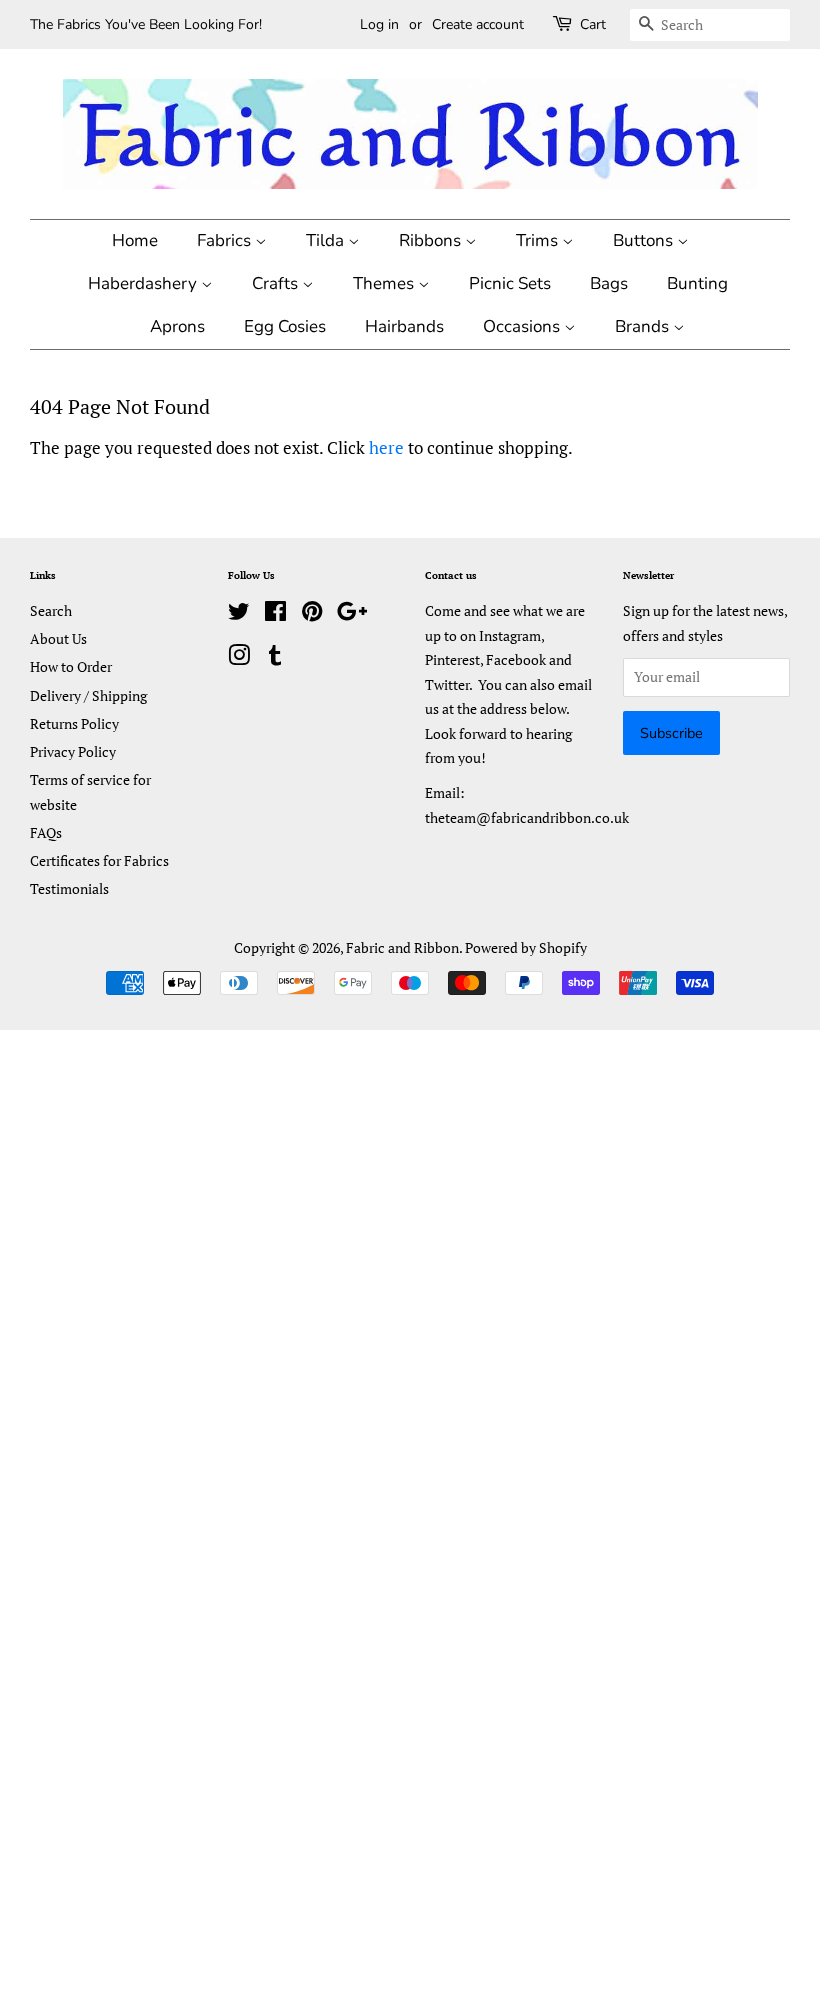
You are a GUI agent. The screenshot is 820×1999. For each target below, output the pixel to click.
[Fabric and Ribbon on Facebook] (275, 614)
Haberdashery (144, 283)
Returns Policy (74, 723)
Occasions (523, 326)
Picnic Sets (510, 283)
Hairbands (404, 326)
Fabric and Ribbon (402, 947)
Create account (478, 24)
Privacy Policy (73, 751)
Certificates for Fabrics (99, 860)
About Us (58, 638)
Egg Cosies (285, 326)
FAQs (46, 832)
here (386, 447)
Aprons (177, 326)
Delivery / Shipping (88, 695)
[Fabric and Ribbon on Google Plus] (352, 614)
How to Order (71, 666)
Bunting (697, 283)
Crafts (277, 283)
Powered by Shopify (526, 947)
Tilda (327, 240)
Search (51, 610)
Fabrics (226, 240)
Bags (609, 283)
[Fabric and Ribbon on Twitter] (239, 614)
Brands (644, 326)
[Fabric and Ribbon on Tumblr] (275, 658)
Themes (385, 283)
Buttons (645, 240)
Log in (379, 24)
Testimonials (69, 888)
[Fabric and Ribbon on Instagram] (239, 658)
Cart (593, 24)
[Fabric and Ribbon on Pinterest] (312, 614)
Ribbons (432, 240)
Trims (539, 240)
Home (135, 240)
